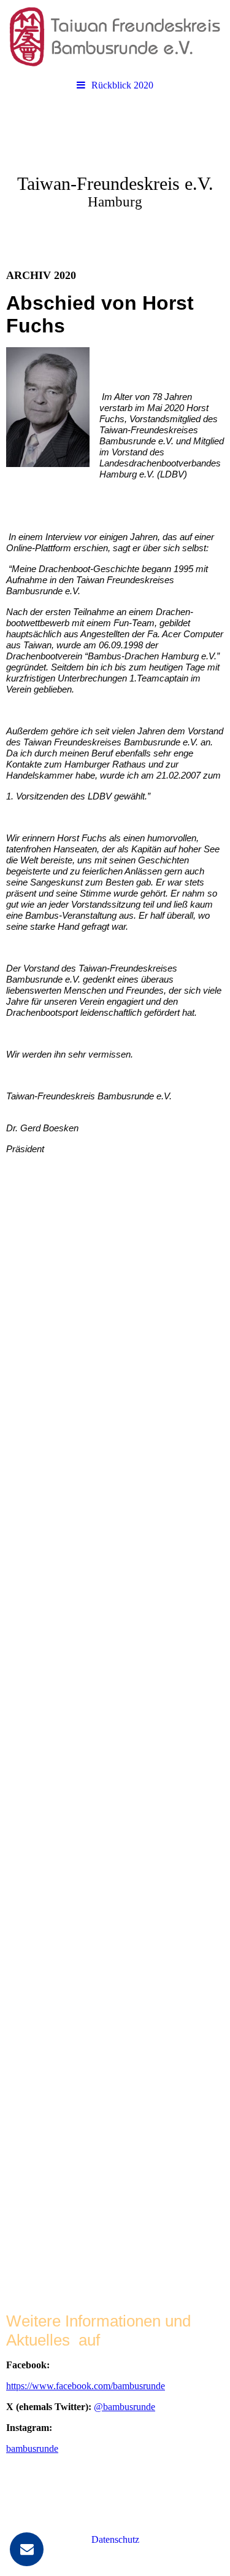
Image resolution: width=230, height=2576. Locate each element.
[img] (115, 37)
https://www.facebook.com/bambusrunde (86, 2386)
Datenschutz (115, 2539)
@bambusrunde (125, 2407)
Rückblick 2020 (122, 85)
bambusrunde (32, 2448)
